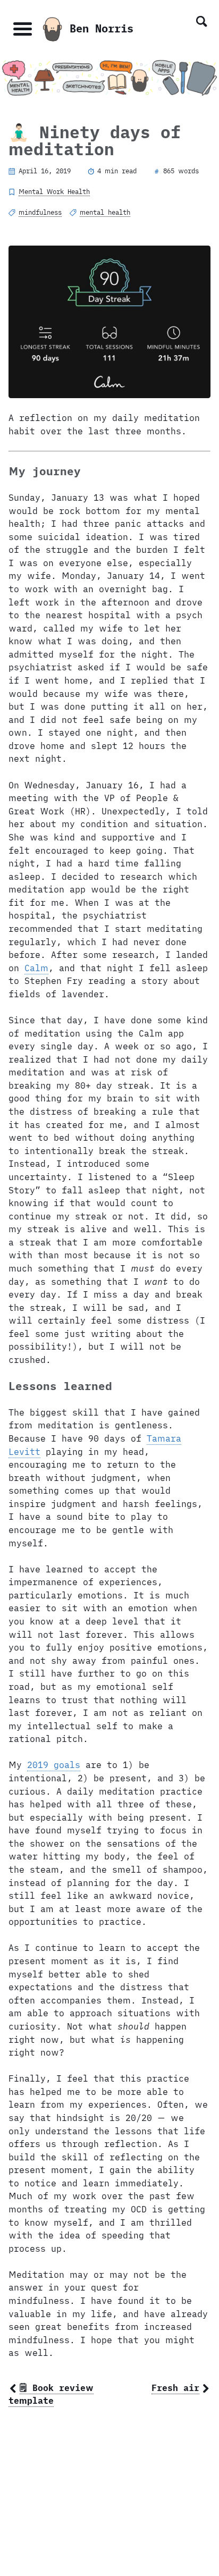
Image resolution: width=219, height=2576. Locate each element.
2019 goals (54, 1765)
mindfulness (40, 212)
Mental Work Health (54, 191)
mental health (105, 212)
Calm (36, 968)
